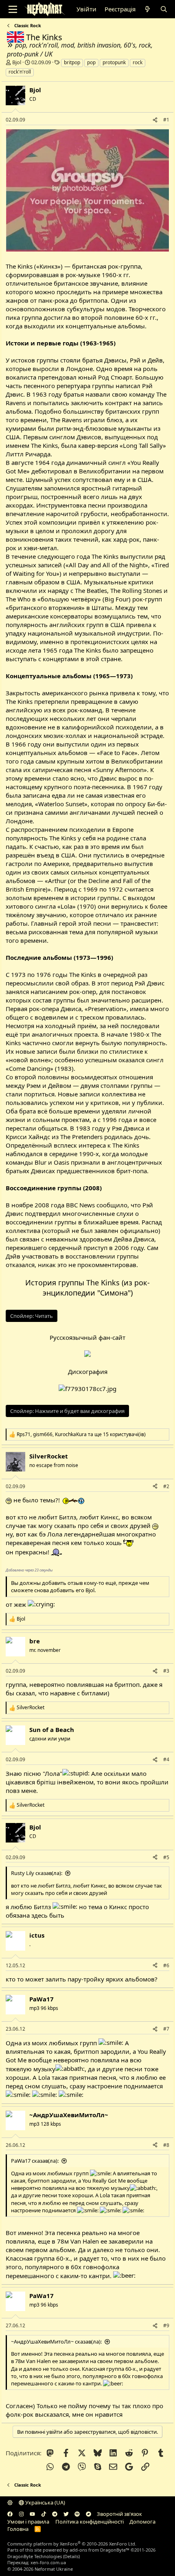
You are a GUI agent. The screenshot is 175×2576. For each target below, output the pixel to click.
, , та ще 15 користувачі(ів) (81, 1434)
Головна (18, 2529)
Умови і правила (28, 2522)
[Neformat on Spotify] (77, 2514)
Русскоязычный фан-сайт (87, 1337)
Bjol (17, 62)
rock (138, 62)
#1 (166, 120)
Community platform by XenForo (72, 2544)
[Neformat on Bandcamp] (89, 2514)
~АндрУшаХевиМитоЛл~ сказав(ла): (56, 2342)
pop (91, 62)
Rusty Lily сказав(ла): (37, 1873)
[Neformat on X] (66, 2514)
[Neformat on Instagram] (21, 2514)
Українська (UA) (45, 2502)
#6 (166, 1965)
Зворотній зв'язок (119, 2514)
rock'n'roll (20, 72)
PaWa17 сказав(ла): (35, 2161)
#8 (166, 2145)
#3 (166, 1671)
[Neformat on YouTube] (32, 2514)
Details (71, 2556)
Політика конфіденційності (90, 2522)
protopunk (114, 62)
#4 (166, 1759)
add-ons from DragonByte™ (100, 2550)
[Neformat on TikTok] (44, 2514)
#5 (166, 1857)
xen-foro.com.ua (48, 2562)
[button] (10, 2502)
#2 (166, 1486)
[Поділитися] (155, 120)
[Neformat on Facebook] (10, 2514)
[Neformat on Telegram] (55, 2514)
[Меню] (13, 9)
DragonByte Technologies (35, 2556)
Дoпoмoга (142, 2522)
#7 (166, 2029)
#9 (166, 2325)
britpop (72, 62)
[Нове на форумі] (148, 9)
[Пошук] (163, 9)
